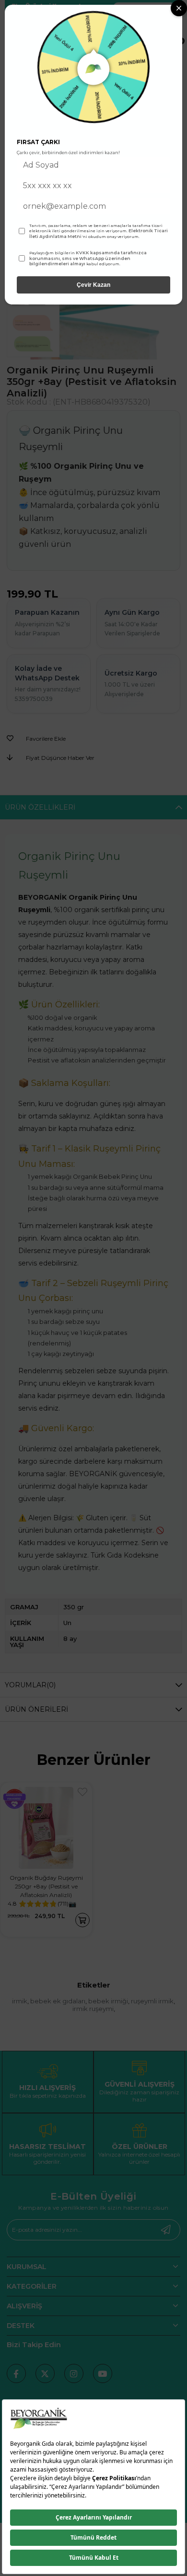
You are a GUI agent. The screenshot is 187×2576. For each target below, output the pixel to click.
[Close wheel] (179, 8)
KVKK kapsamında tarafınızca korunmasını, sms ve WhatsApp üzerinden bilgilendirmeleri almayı (88, 258)
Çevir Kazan (93, 285)
